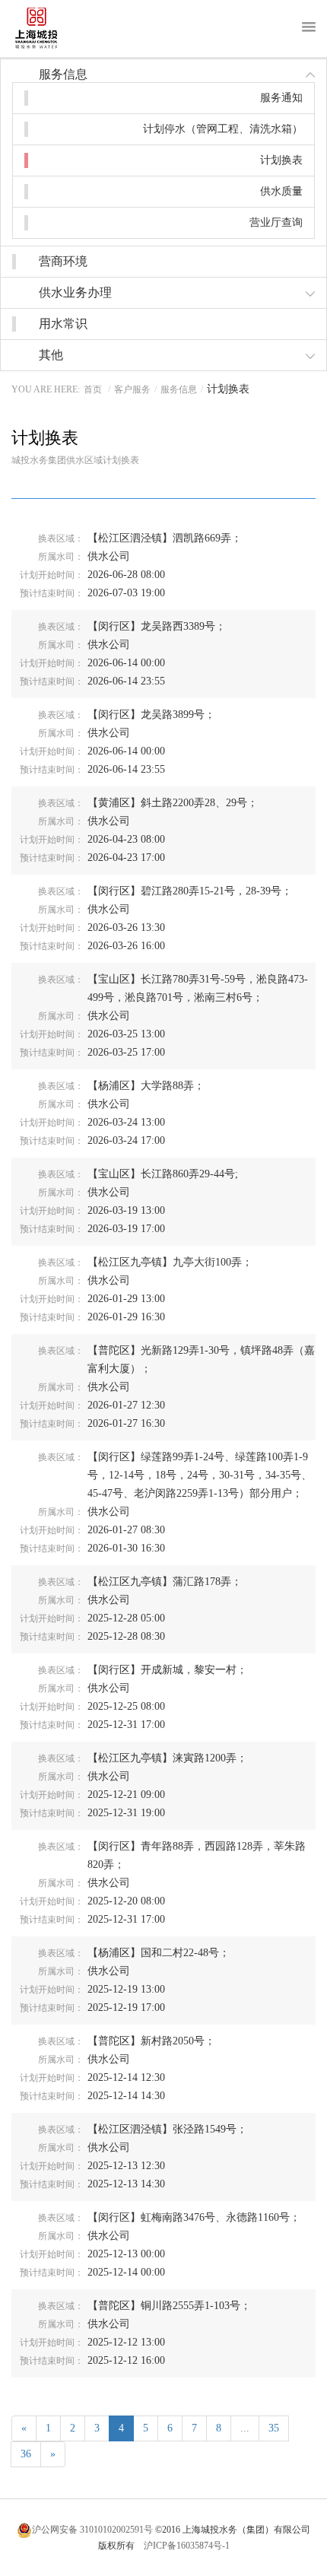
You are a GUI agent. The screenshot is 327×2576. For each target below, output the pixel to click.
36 (26, 2454)
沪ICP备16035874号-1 (187, 2546)
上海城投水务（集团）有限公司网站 (48, 29)
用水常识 (63, 324)
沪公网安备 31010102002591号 (92, 2530)
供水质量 (281, 191)
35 (274, 2428)
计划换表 (281, 160)
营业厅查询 (276, 222)
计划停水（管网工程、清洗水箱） (223, 129)
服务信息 (179, 389)
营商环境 (63, 261)
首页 (93, 389)
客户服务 (132, 389)
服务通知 (281, 98)
